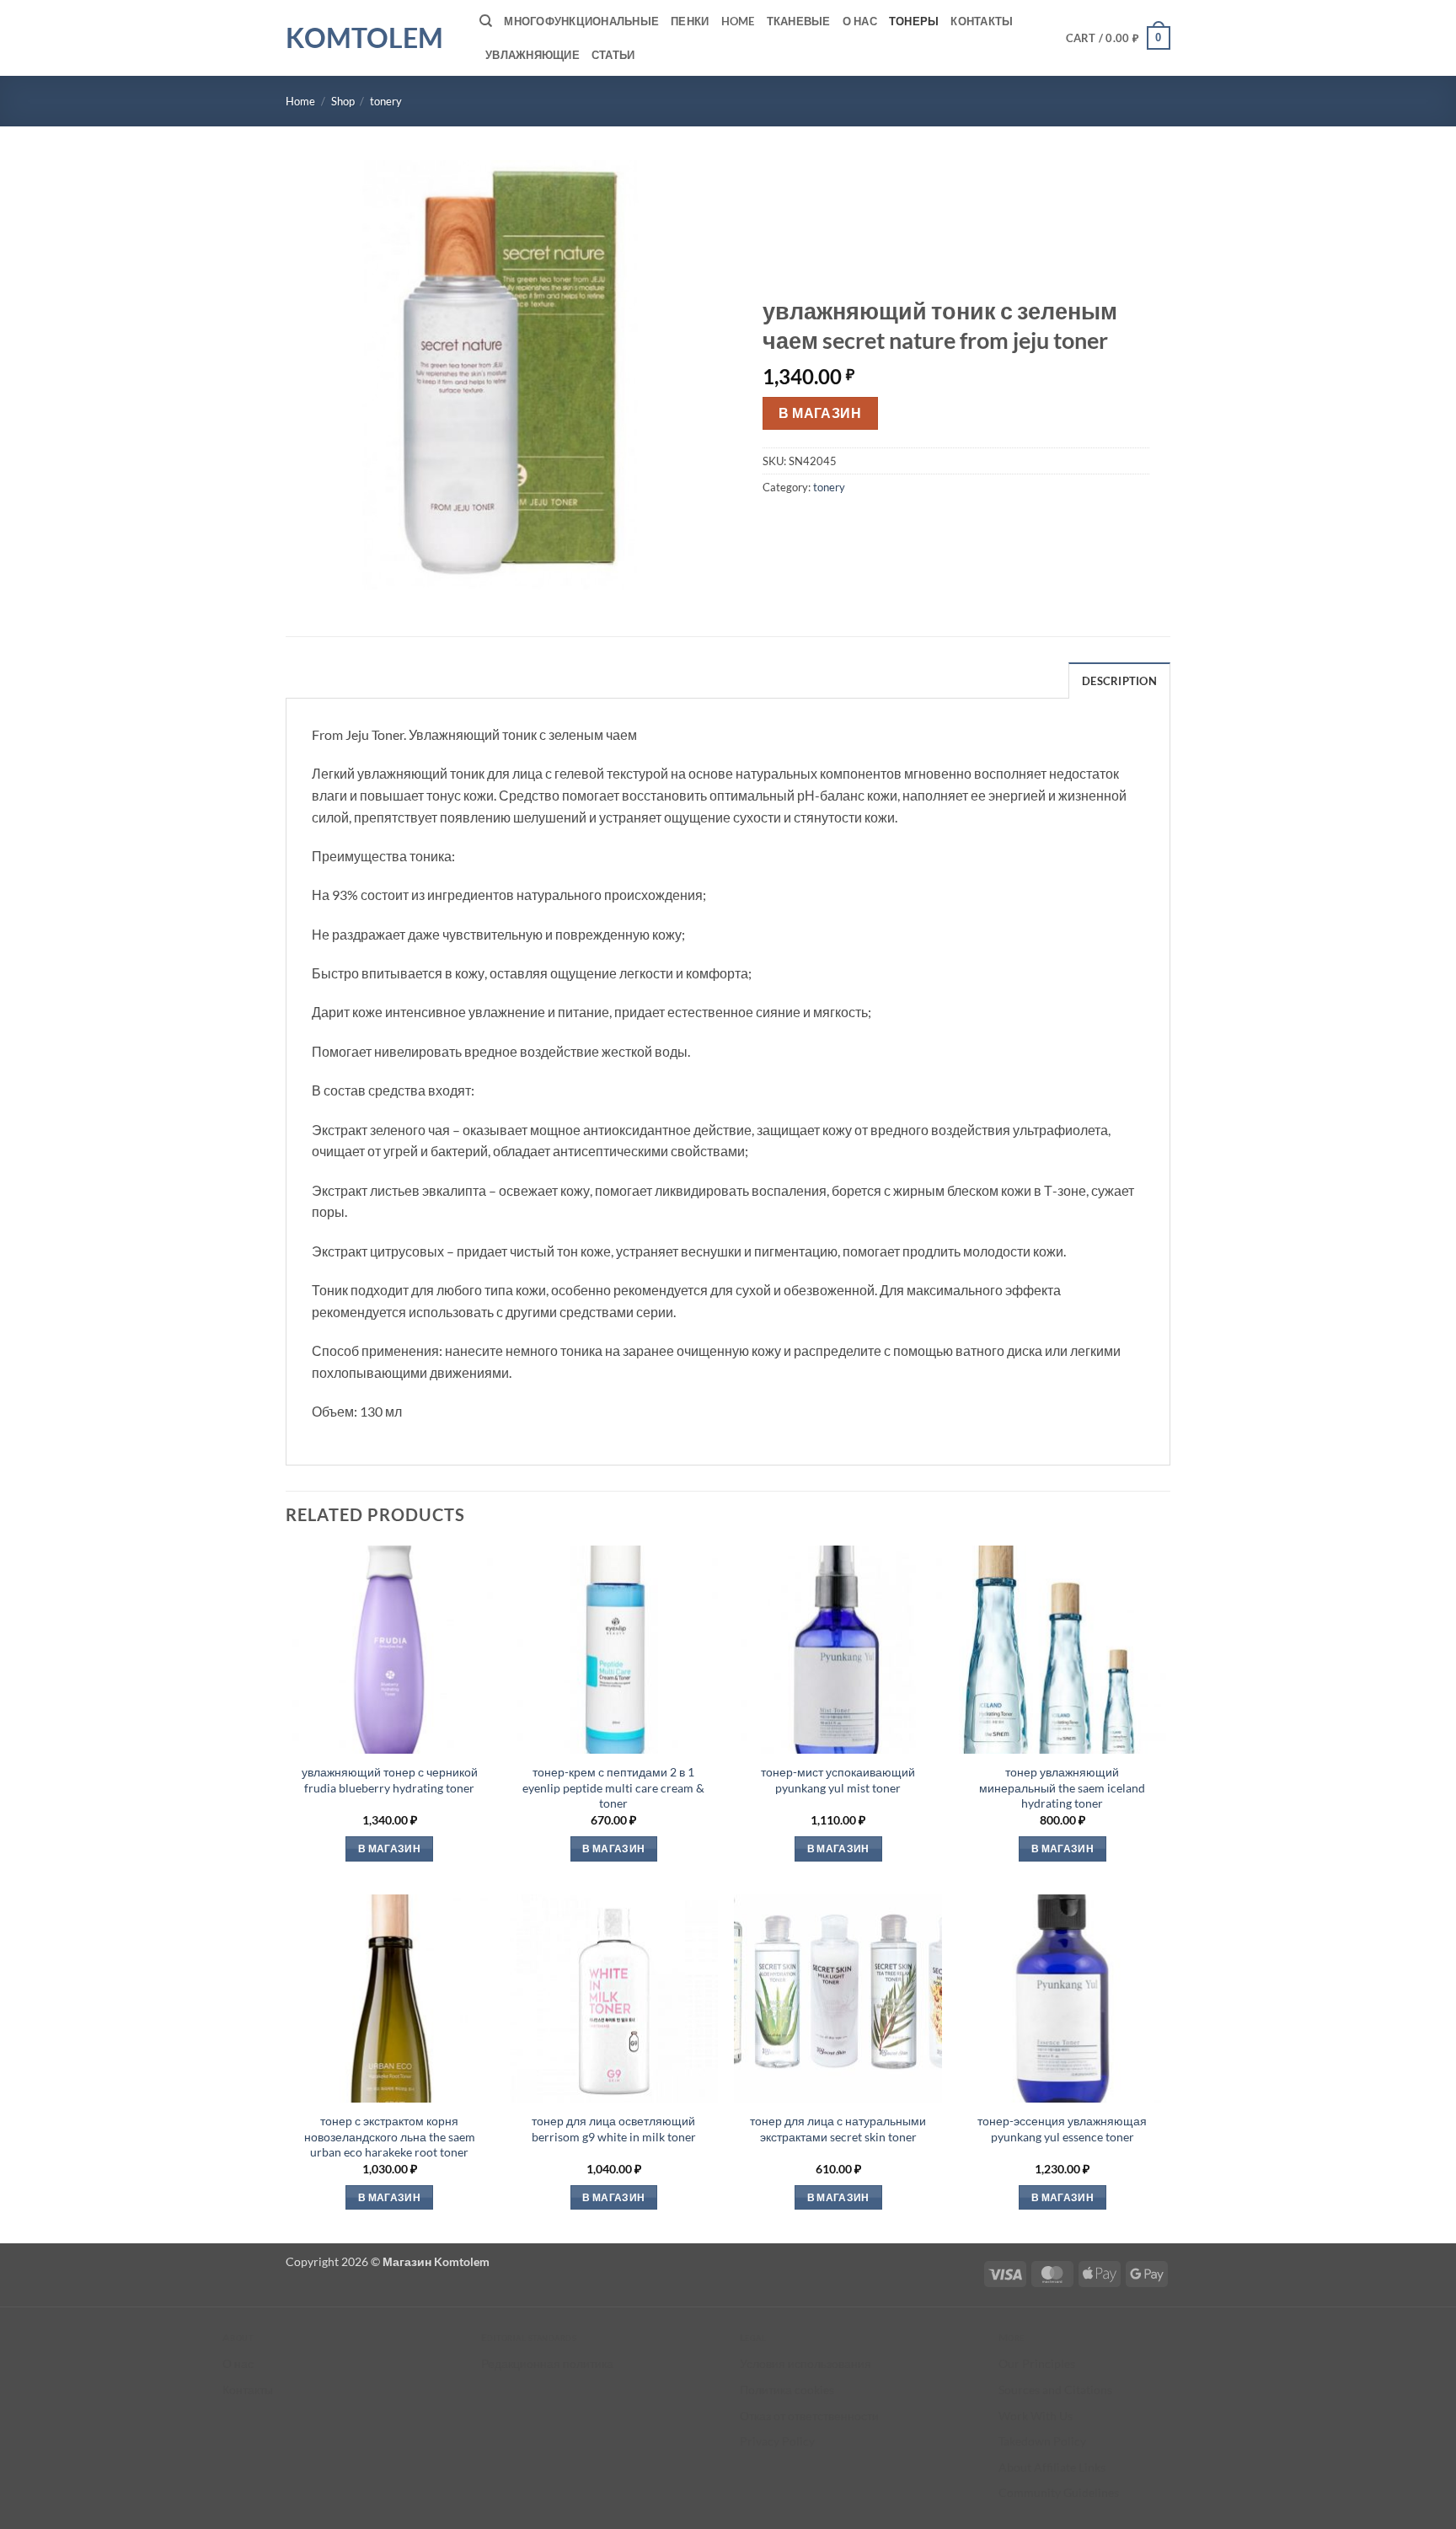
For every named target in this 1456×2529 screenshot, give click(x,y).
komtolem (364, 38)
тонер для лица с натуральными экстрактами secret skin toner (838, 2129)
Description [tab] (1119, 681)
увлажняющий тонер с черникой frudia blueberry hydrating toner (390, 1780)
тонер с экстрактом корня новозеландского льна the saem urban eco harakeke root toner (390, 2136)
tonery (386, 101)
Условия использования (806, 2363)
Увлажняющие (533, 55)
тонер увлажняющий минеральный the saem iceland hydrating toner (1062, 1787)
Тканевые (799, 21)
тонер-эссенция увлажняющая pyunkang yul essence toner (1062, 2129)
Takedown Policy (1042, 2441)
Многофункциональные (581, 21)
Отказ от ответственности (809, 2416)
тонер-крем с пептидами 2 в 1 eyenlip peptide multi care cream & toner (613, 1787)
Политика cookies (787, 2390)
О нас (860, 21)
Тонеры (914, 21)
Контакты (982, 21)
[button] (1119, 38)
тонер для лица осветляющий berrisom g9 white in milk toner (614, 2129)
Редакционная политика (547, 2363)
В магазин (820, 413)
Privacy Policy (777, 2441)
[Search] (486, 21)
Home (738, 21)
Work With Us (1036, 2416)
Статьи (613, 55)
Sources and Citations (1055, 2390)
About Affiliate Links (1052, 2467)
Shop (343, 101)
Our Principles (1037, 2363)
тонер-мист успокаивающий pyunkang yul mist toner (838, 1780)
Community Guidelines (1059, 2492)
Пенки (690, 21)
